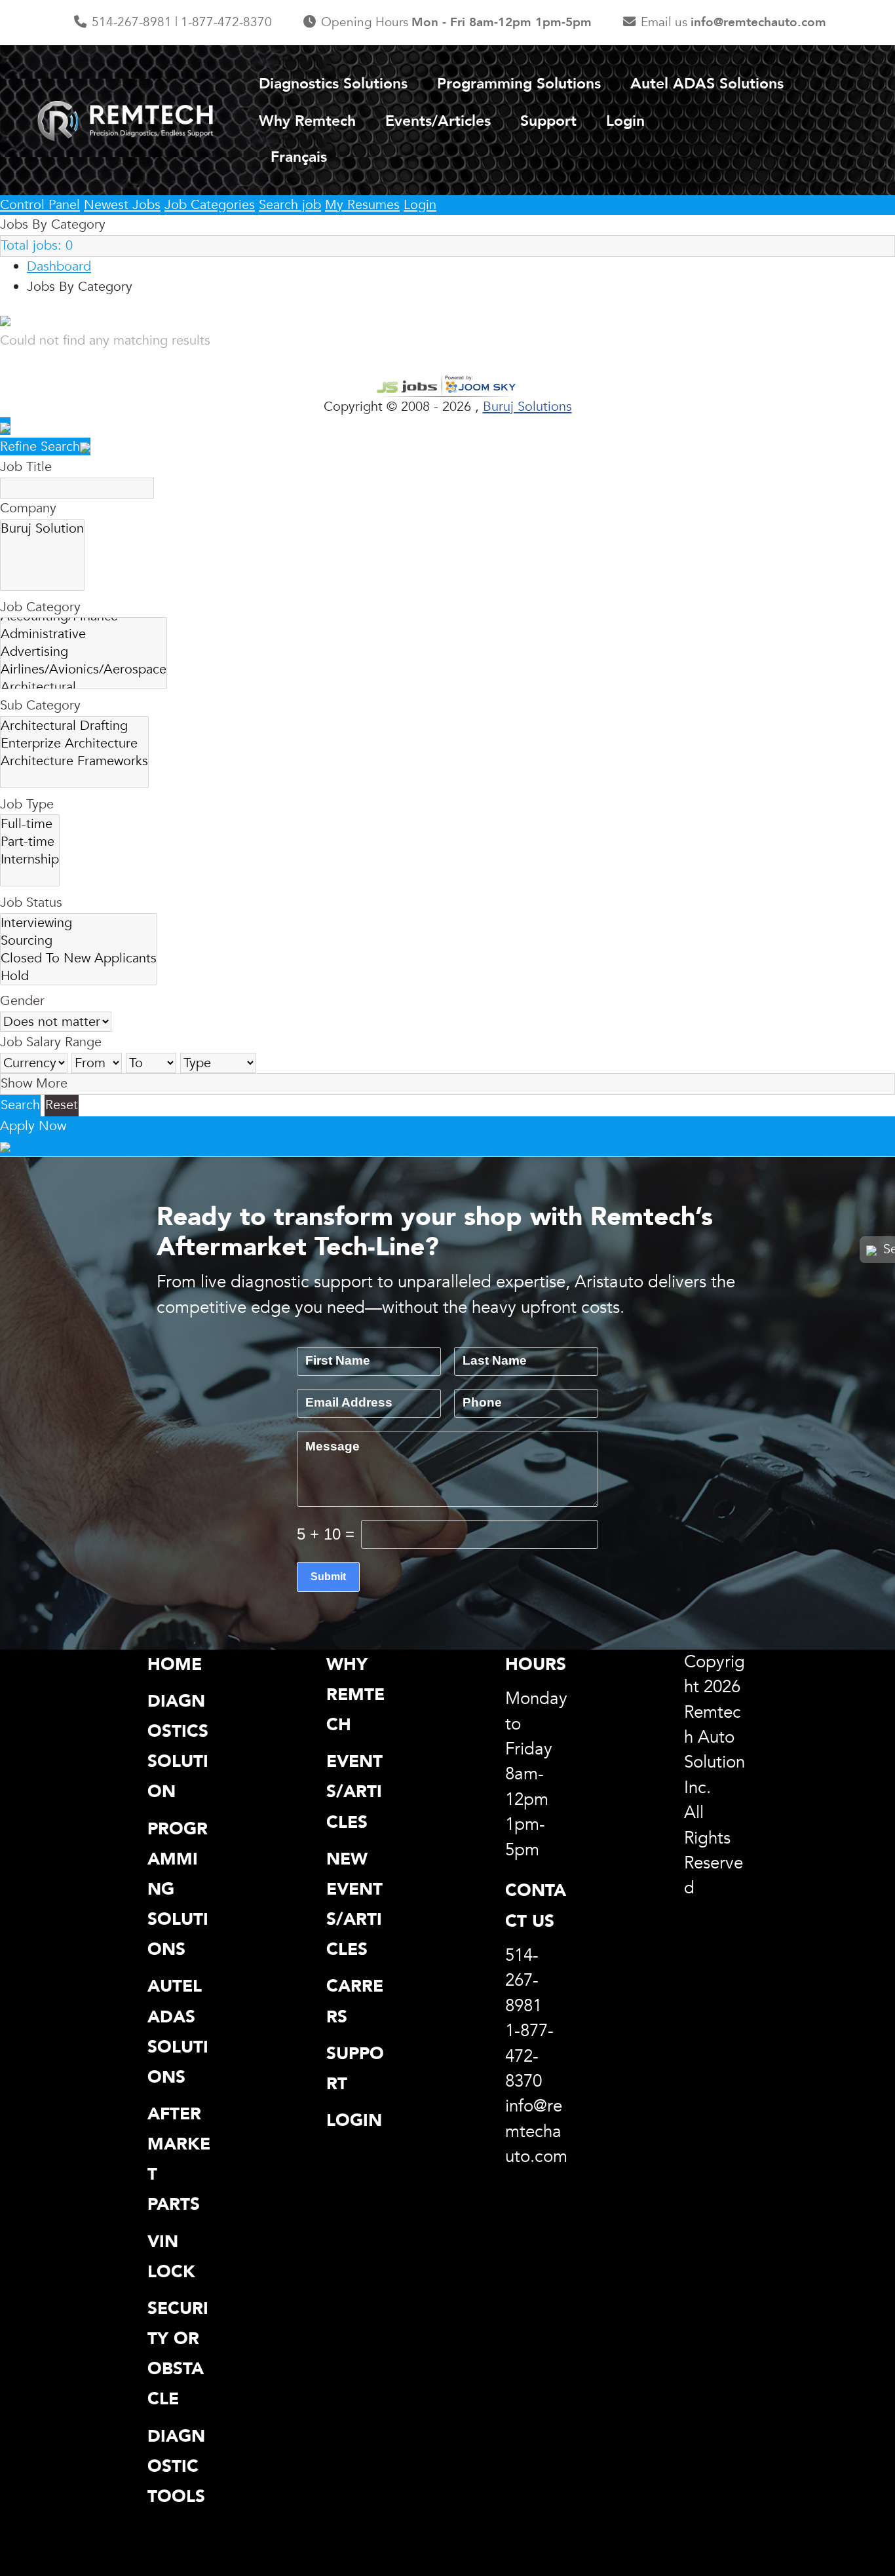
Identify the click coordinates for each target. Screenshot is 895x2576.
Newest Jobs (122, 205)
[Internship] (30, 859)
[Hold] (79, 976)
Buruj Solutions (527, 407)
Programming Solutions (519, 84)
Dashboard (59, 266)
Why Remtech (307, 121)
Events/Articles (438, 121)
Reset (62, 1105)
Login (625, 121)
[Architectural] (84, 687)
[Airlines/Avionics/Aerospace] (84, 669)
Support (548, 121)
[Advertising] (84, 652)
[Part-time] (30, 842)
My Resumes (362, 205)
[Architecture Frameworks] (74, 761)
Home (175, 1664)
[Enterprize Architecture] (74, 743)
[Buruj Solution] (42, 528)
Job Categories (210, 205)
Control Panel (40, 205)
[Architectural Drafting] (74, 726)
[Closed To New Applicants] (79, 958)
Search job (290, 205)
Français (299, 157)
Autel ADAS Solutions (707, 84)
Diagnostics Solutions (333, 84)
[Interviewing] (79, 923)
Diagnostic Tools (176, 2466)
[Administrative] (84, 634)
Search (20, 1105)
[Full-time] (30, 824)
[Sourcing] (79, 940)
